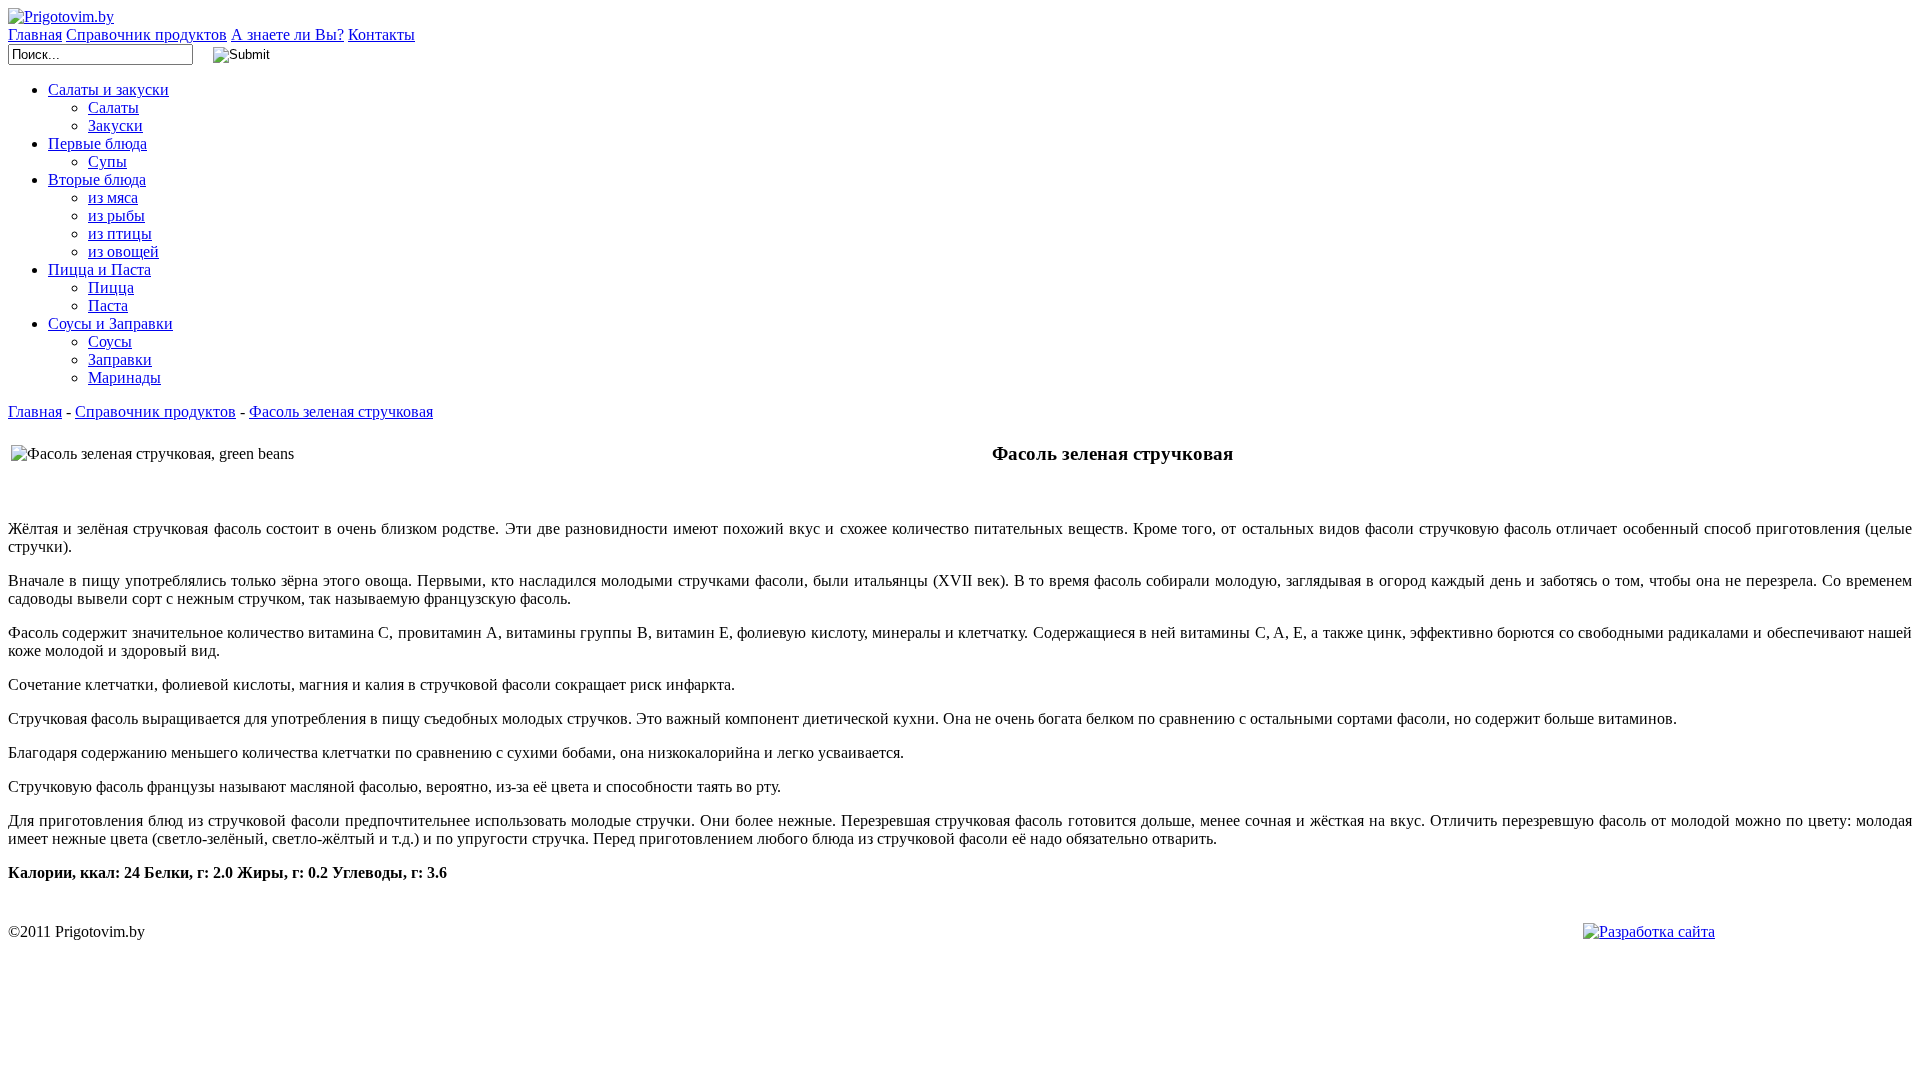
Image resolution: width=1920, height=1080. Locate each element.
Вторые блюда (97, 179)
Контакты (381, 34)
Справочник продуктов (146, 34)
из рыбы (116, 215)
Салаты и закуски (108, 89)
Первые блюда (97, 143)
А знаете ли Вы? (287, 34)
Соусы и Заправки (110, 323)
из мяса (113, 197)
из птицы (120, 233)
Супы (107, 161)
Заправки (120, 359)
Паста (108, 305)
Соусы (110, 341)
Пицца (111, 287)
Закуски (115, 125)
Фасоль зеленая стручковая (341, 411)
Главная (35, 34)
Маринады (124, 377)
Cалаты (113, 107)
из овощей (123, 251)
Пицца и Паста (99, 269)
